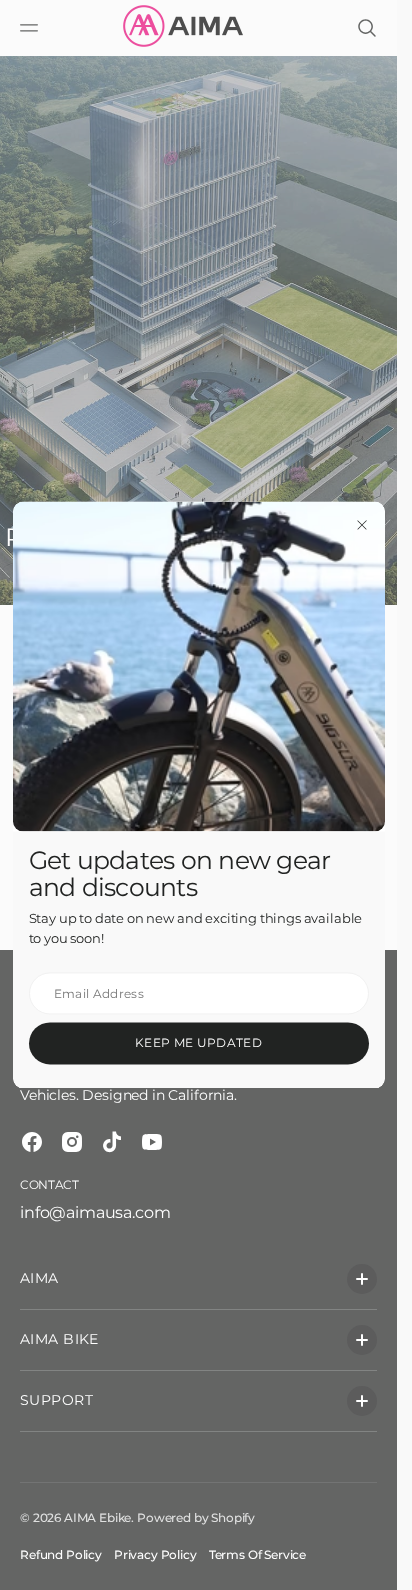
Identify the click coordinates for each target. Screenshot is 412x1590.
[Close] (362, 524)
